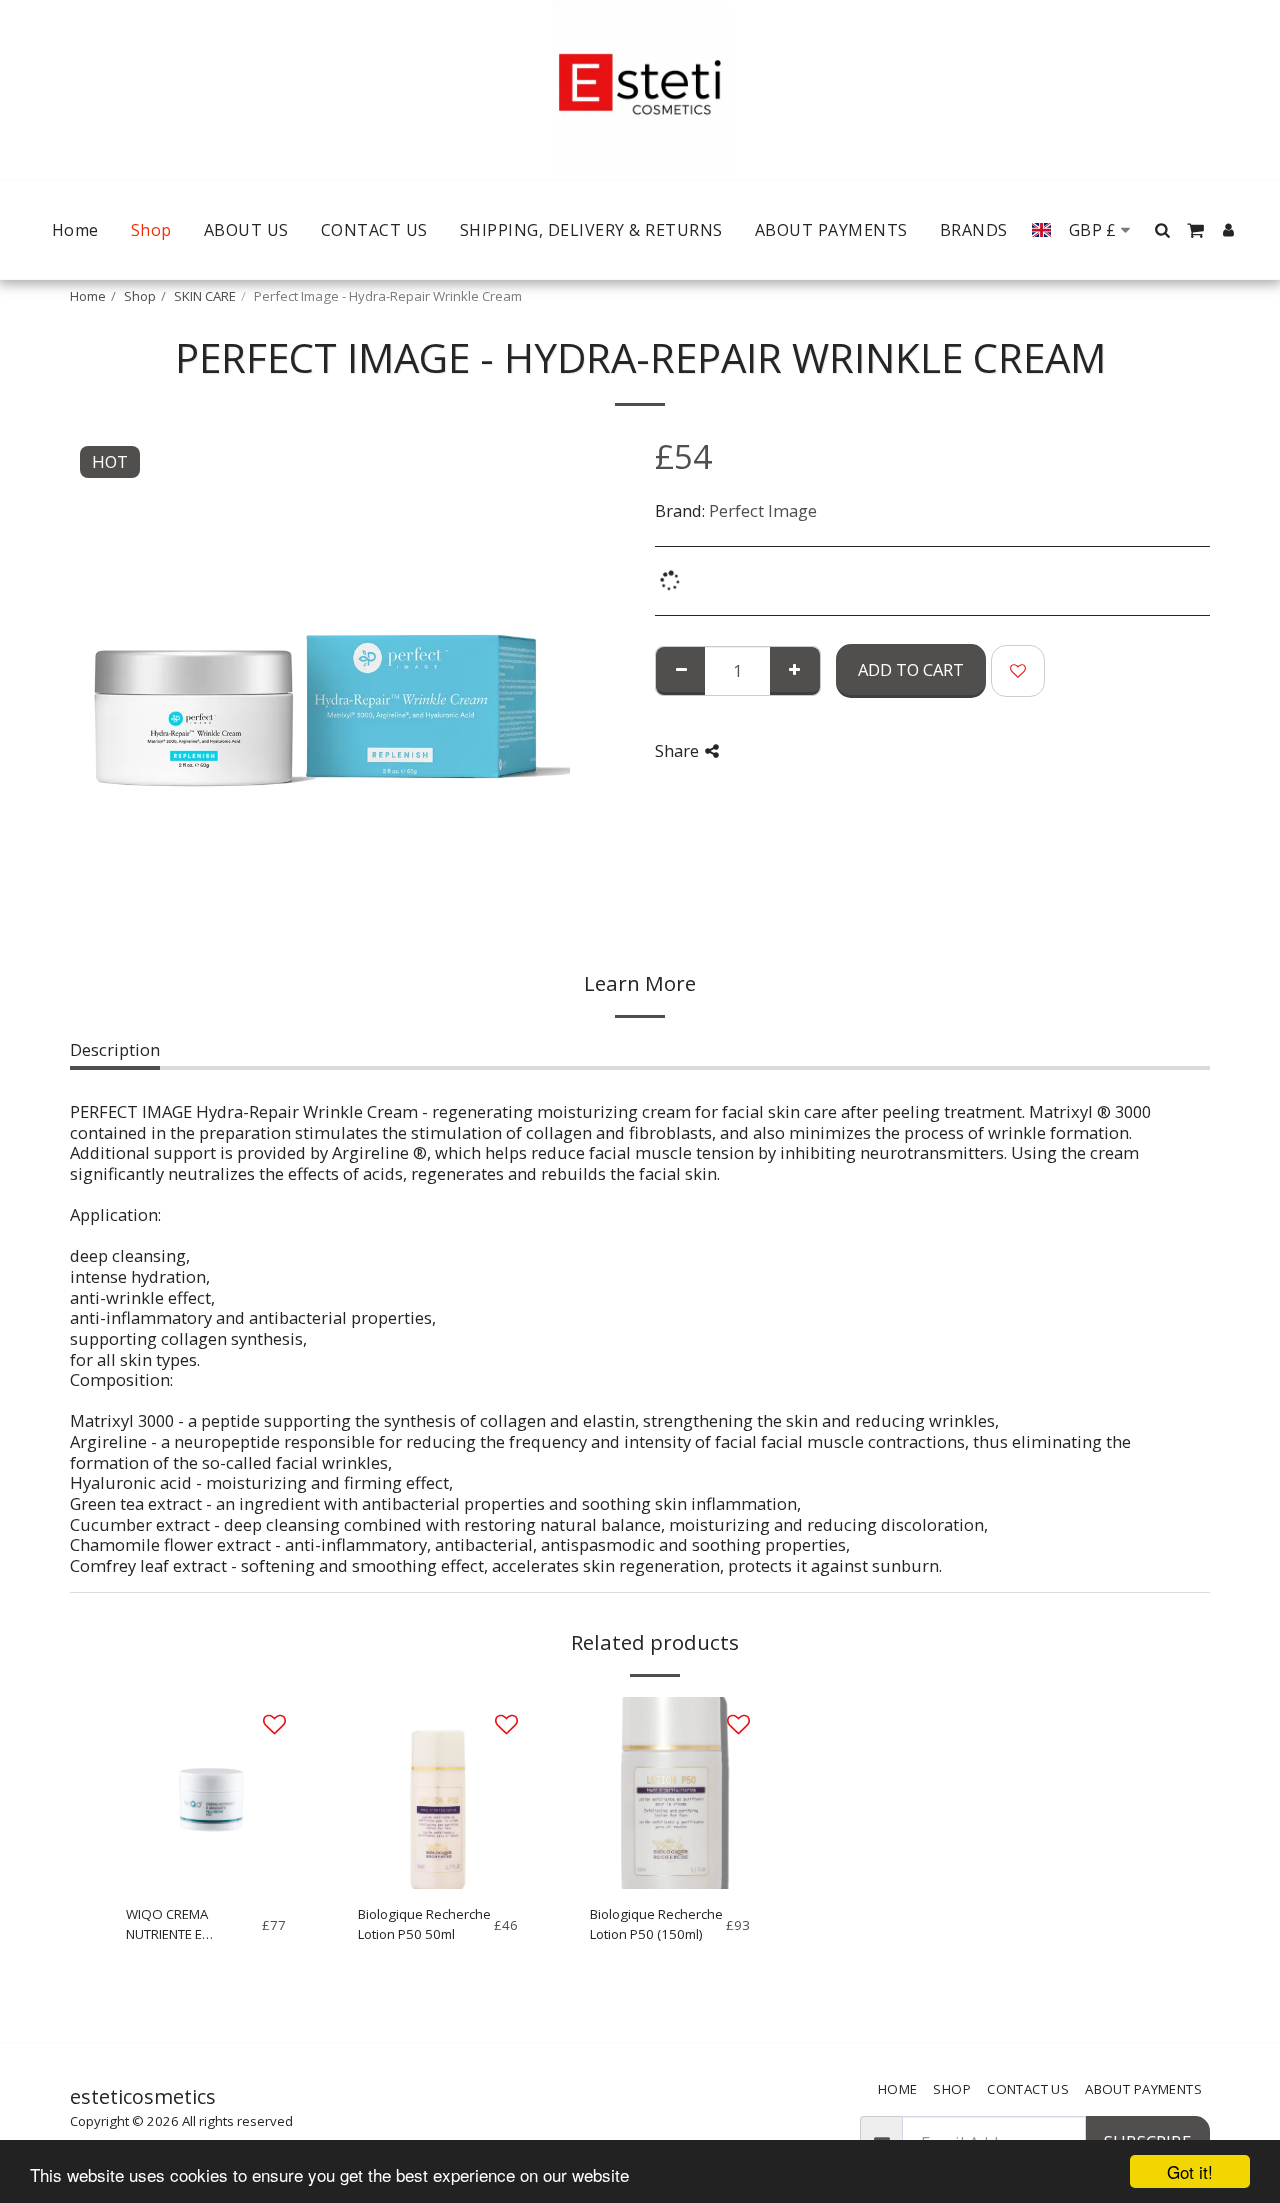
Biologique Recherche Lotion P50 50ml (424, 1924)
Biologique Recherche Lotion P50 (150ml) (656, 1924)
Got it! (1190, 2171)
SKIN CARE (205, 296)
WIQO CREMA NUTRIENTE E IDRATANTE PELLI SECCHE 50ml (175, 1925)
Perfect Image (763, 510)
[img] (206, 1793)
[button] (1163, 230)
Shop (140, 296)
